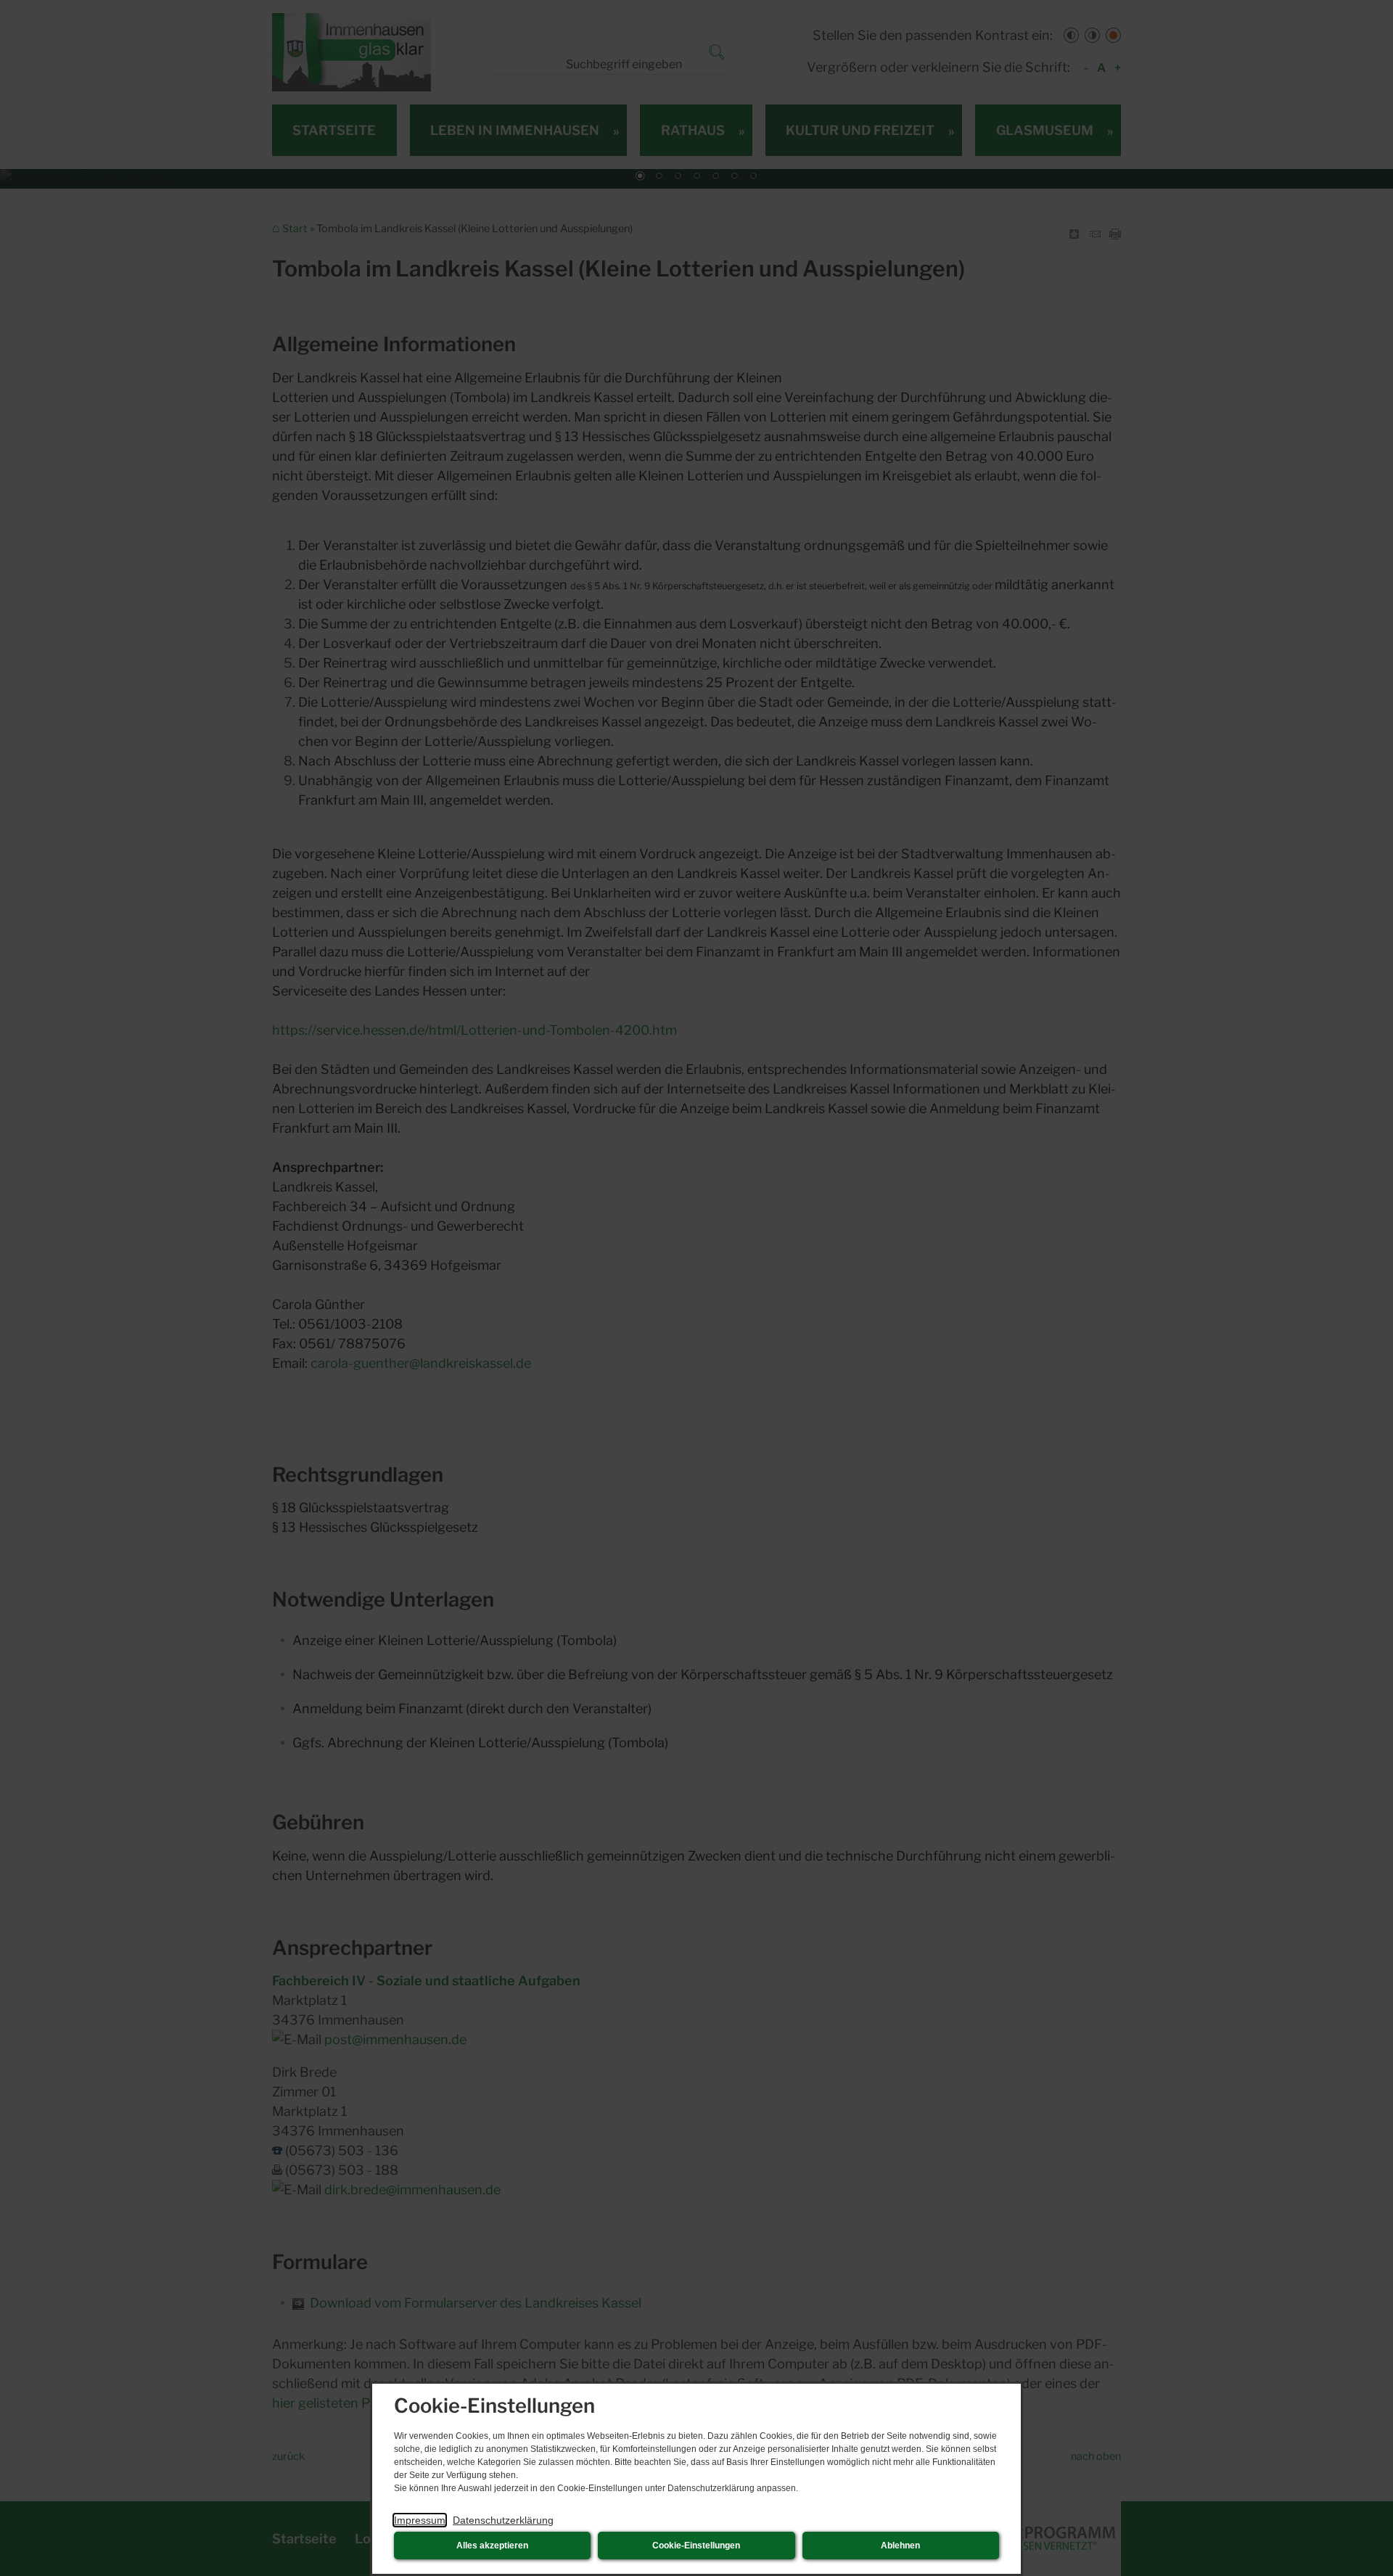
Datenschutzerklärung (503, 2520)
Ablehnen (900, 2546)
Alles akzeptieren (492, 2546)
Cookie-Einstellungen (696, 2546)
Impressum (420, 2520)
